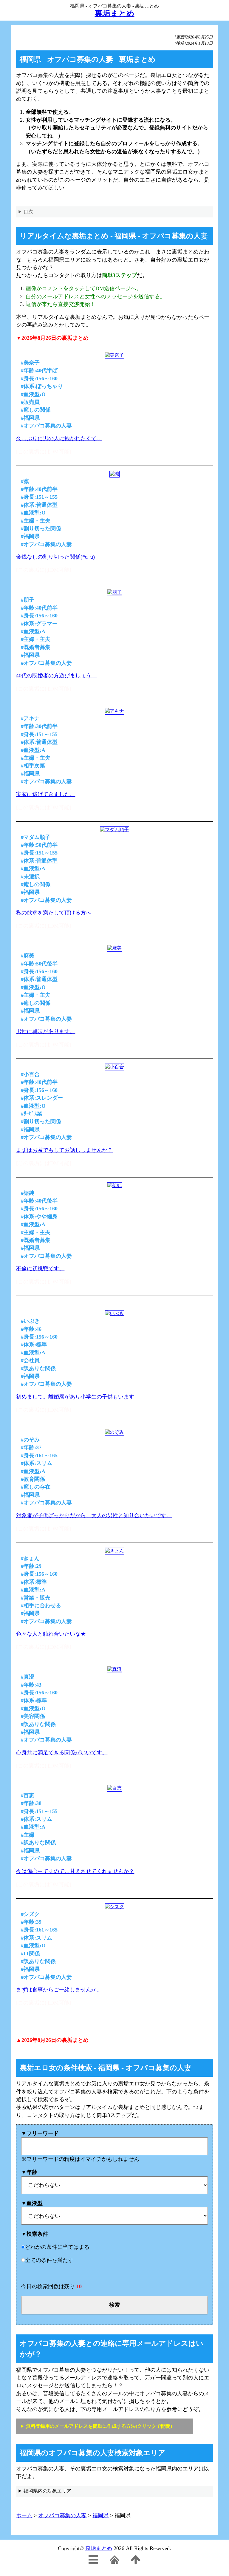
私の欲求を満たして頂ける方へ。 (56, 913)
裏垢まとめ (99, 2548)
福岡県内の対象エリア (47, 2491)
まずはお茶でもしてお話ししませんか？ (64, 1150)
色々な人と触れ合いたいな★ (51, 1634)
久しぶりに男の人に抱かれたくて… (59, 438)
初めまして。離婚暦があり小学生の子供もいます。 (78, 1397)
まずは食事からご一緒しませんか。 (59, 1990)
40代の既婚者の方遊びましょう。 (56, 676)
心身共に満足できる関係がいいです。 (62, 1753)
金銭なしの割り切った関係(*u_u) (55, 557)
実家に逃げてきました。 (46, 794)
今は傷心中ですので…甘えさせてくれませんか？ (75, 1871)
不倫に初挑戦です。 (40, 1268)
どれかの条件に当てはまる (57, 2247)
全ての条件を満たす (49, 2260)
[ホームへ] (114, 2563)
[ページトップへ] (136, 2563)
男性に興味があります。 (46, 1031)
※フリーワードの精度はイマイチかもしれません (80, 2146)
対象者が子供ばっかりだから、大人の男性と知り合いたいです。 (94, 1515)
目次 (28, 212)
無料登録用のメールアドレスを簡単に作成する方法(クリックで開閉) (99, 2426)
